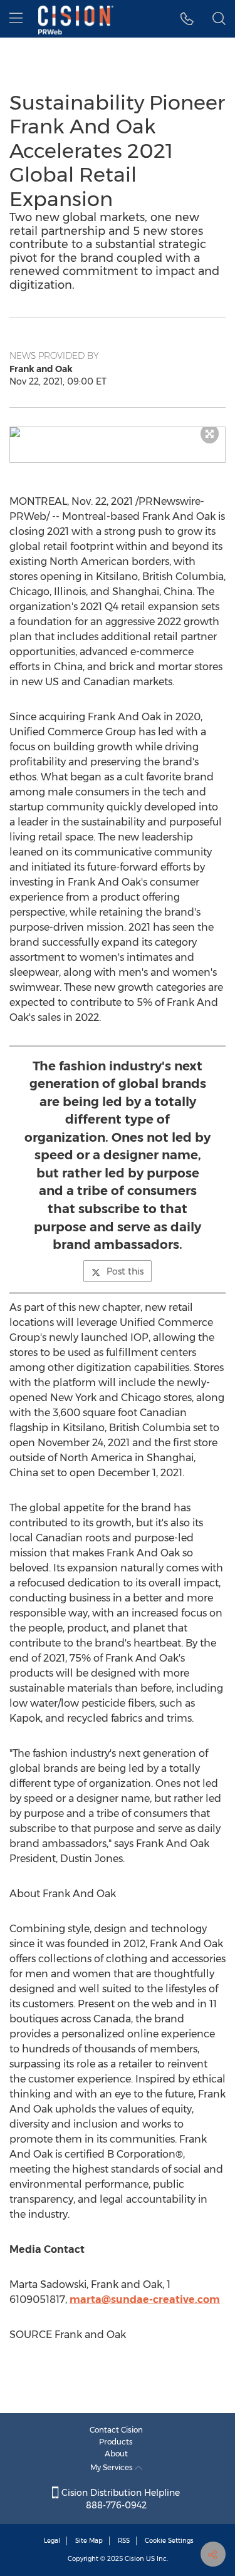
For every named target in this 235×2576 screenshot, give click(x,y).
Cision (134, 2559)
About (116, 2454)
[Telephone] (187, 19)
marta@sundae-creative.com (145, 2299)
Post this (125, 1271)
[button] (118, 432)
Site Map (89, 2541)
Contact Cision (116, 2430)
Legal (52, 2541)
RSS (124, 2541)
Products (116, 2442)
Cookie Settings (169, 2541)
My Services (112, 2467)
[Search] (219, 19)
